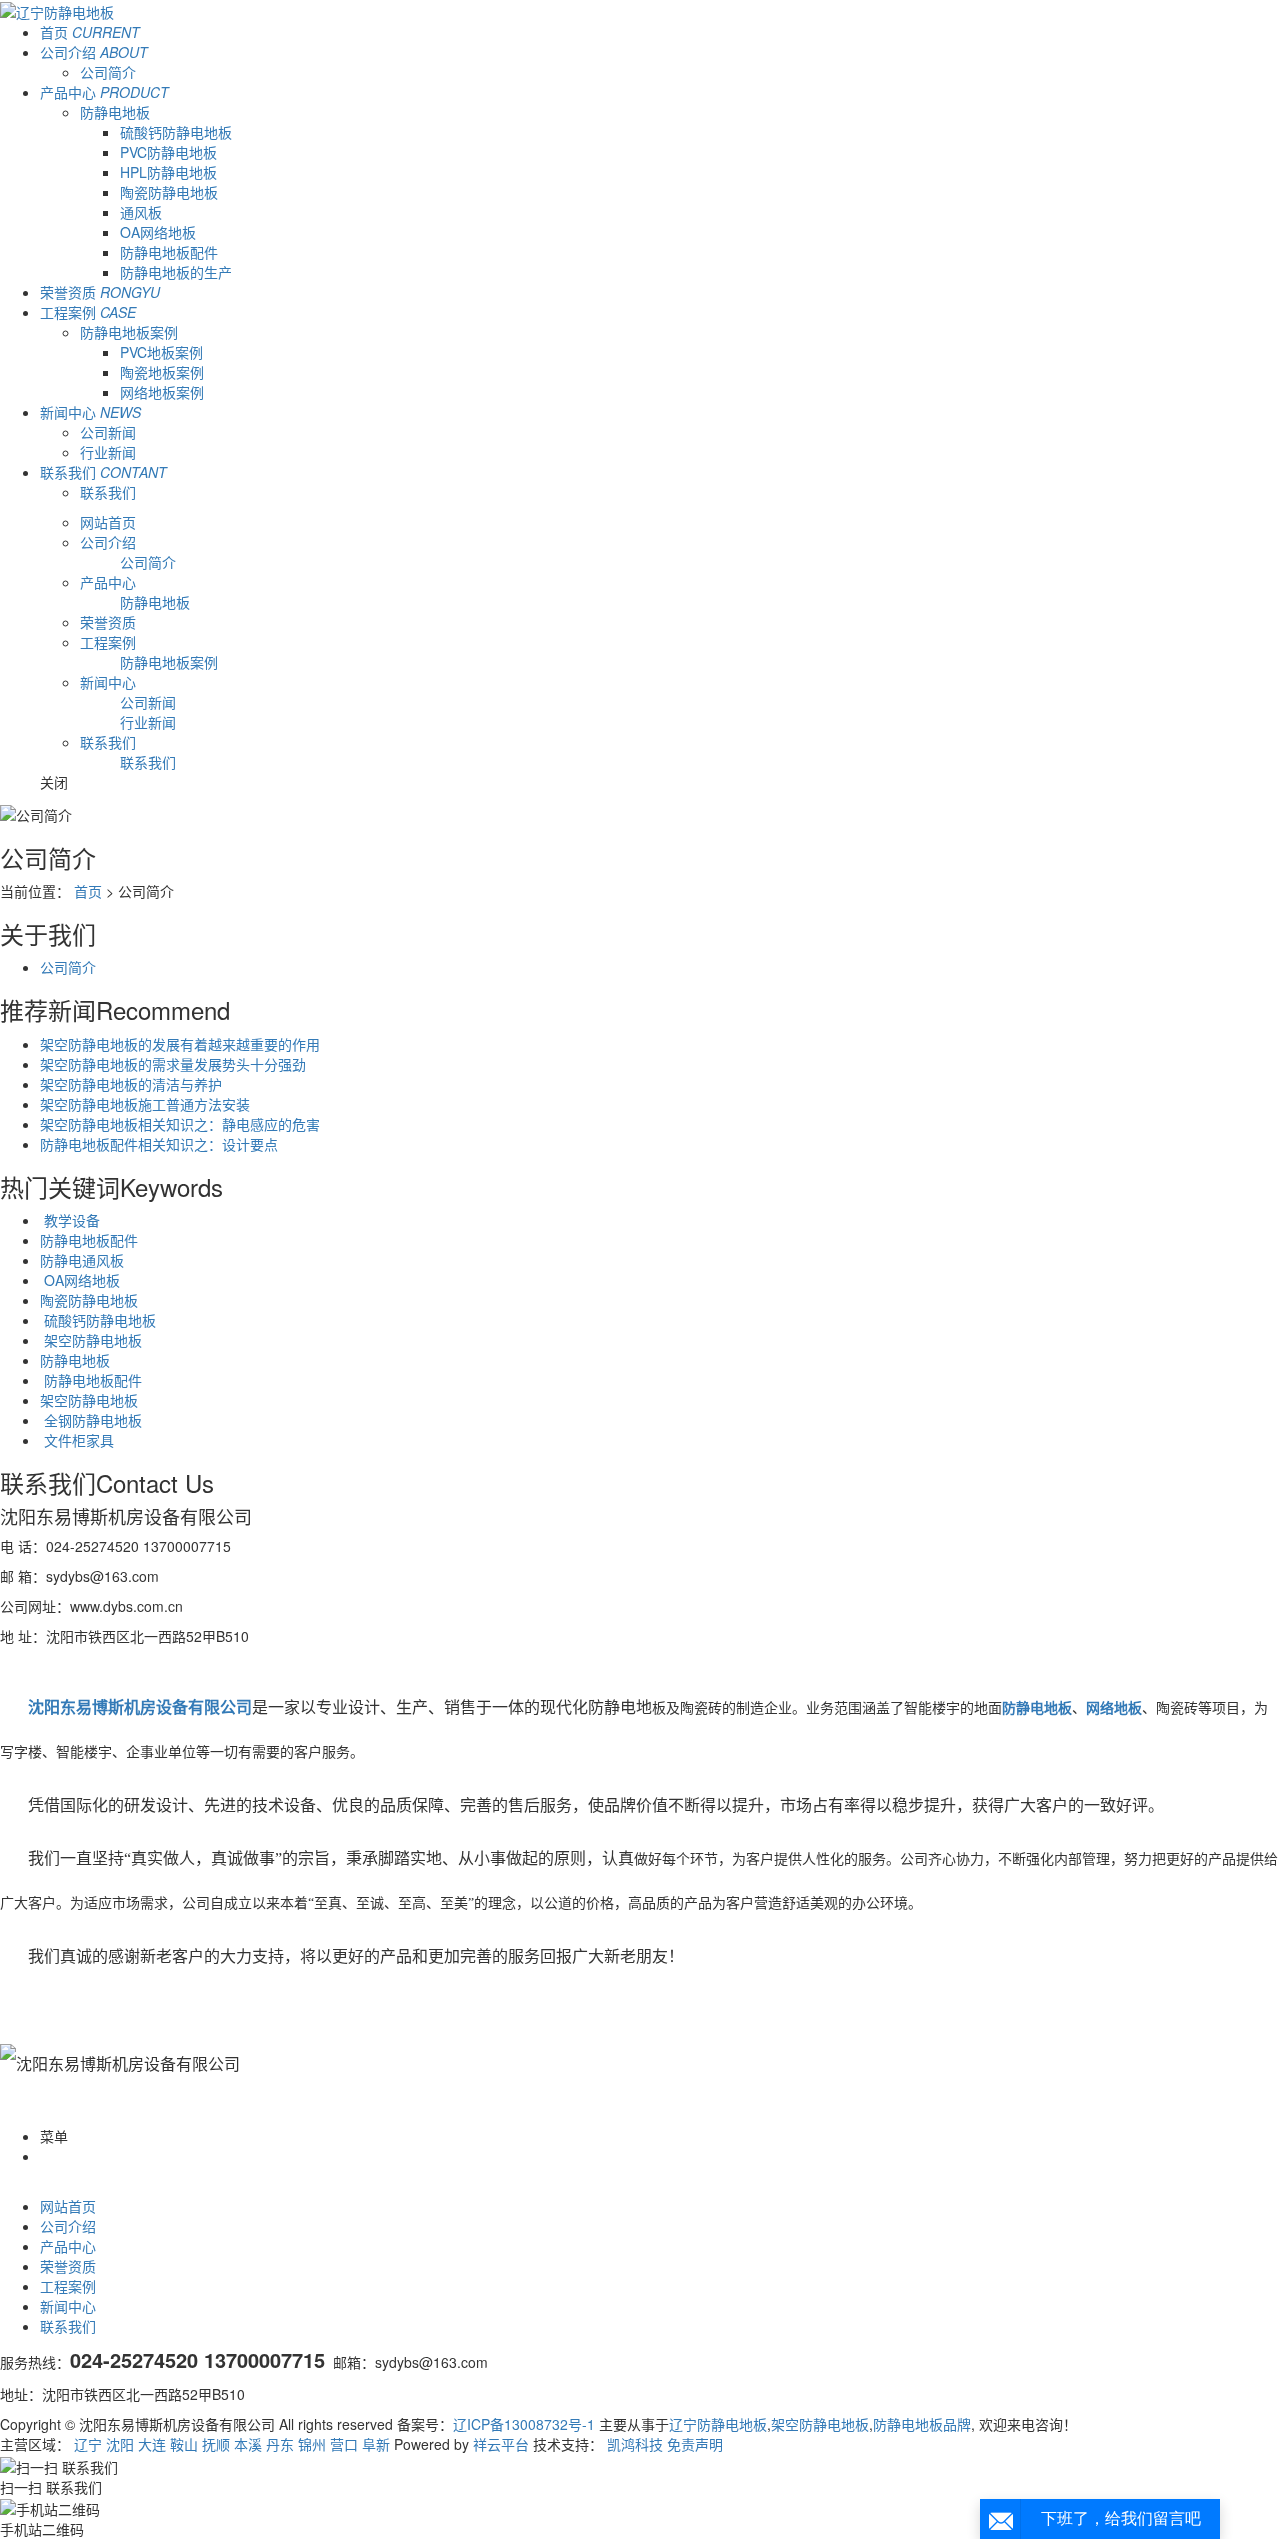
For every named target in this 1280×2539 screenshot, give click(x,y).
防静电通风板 (82, 1260)
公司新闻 (108, 432)
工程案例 (88, 312)
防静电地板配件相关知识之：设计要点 (159, 1144)
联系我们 (103, 472)
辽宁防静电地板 (718, 2424)
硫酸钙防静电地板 (176, 132)
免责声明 (695, 2444)
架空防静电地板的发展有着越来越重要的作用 (180, 1044)
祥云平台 (501, 2444)
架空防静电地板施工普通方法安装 (145, 1104)
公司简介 (108, 72)
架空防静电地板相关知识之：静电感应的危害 (180, 1124)
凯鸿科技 (635, 2444)
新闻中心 (90, 412)
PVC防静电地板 (168, 152)
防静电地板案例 (129, 332)
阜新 (376, 2444)
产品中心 (104, 92)
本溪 (248, 2444)
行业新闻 (108, 452)
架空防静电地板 (91, 1340)
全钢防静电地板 (91, 1420)
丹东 (280, 2444)
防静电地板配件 (169, 252)
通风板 (141, 212)
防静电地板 (115, 112)
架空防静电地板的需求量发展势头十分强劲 (173, 1064)
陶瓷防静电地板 (169, 192)
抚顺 (216, 2444)
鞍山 (184, 2444)
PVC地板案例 (161, 352)
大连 (152, 2444)
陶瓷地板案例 (162, 372)
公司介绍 (94, 52)
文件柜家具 (77, 1440)
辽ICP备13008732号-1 (524, 2424)
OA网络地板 (158, 232)
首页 (90, 32)
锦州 (312, 2444)
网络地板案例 (162, 392)
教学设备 (70, 1220)
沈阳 (120, 2444)
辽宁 (88, 2444)
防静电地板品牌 (922, 2424)
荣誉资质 (100, 292)
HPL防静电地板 (168, 172)
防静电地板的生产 (176, 272)
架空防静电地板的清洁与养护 (131, 1084)
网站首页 (108, 522)
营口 (344, 2444)
